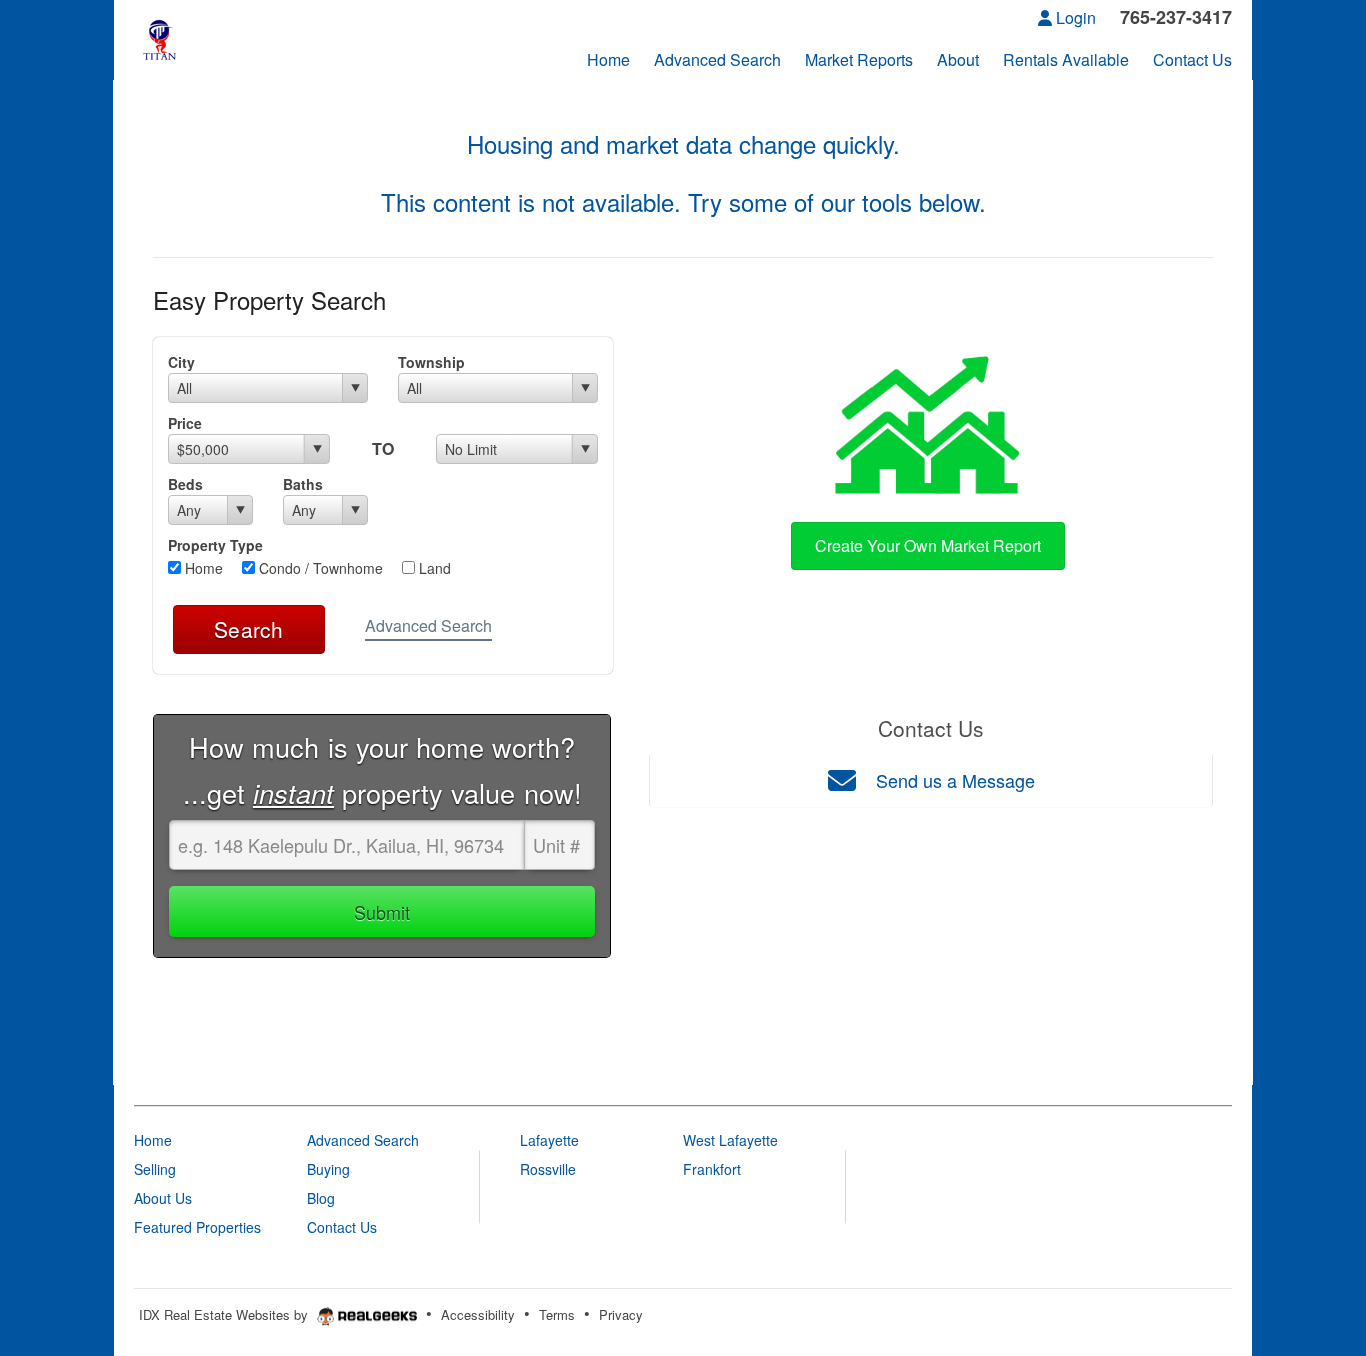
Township (431, 362)
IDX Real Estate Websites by (225, 1314)
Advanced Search (428, 625)
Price (185, 423)
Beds (185, 484)
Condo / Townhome (319, 568)
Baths (303, 484)
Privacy (621, 1314)
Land (433, 568)
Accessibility (478, 1314)
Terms (557, 1314)
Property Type (215, 545)
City (181, 362)
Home (202, 568)
